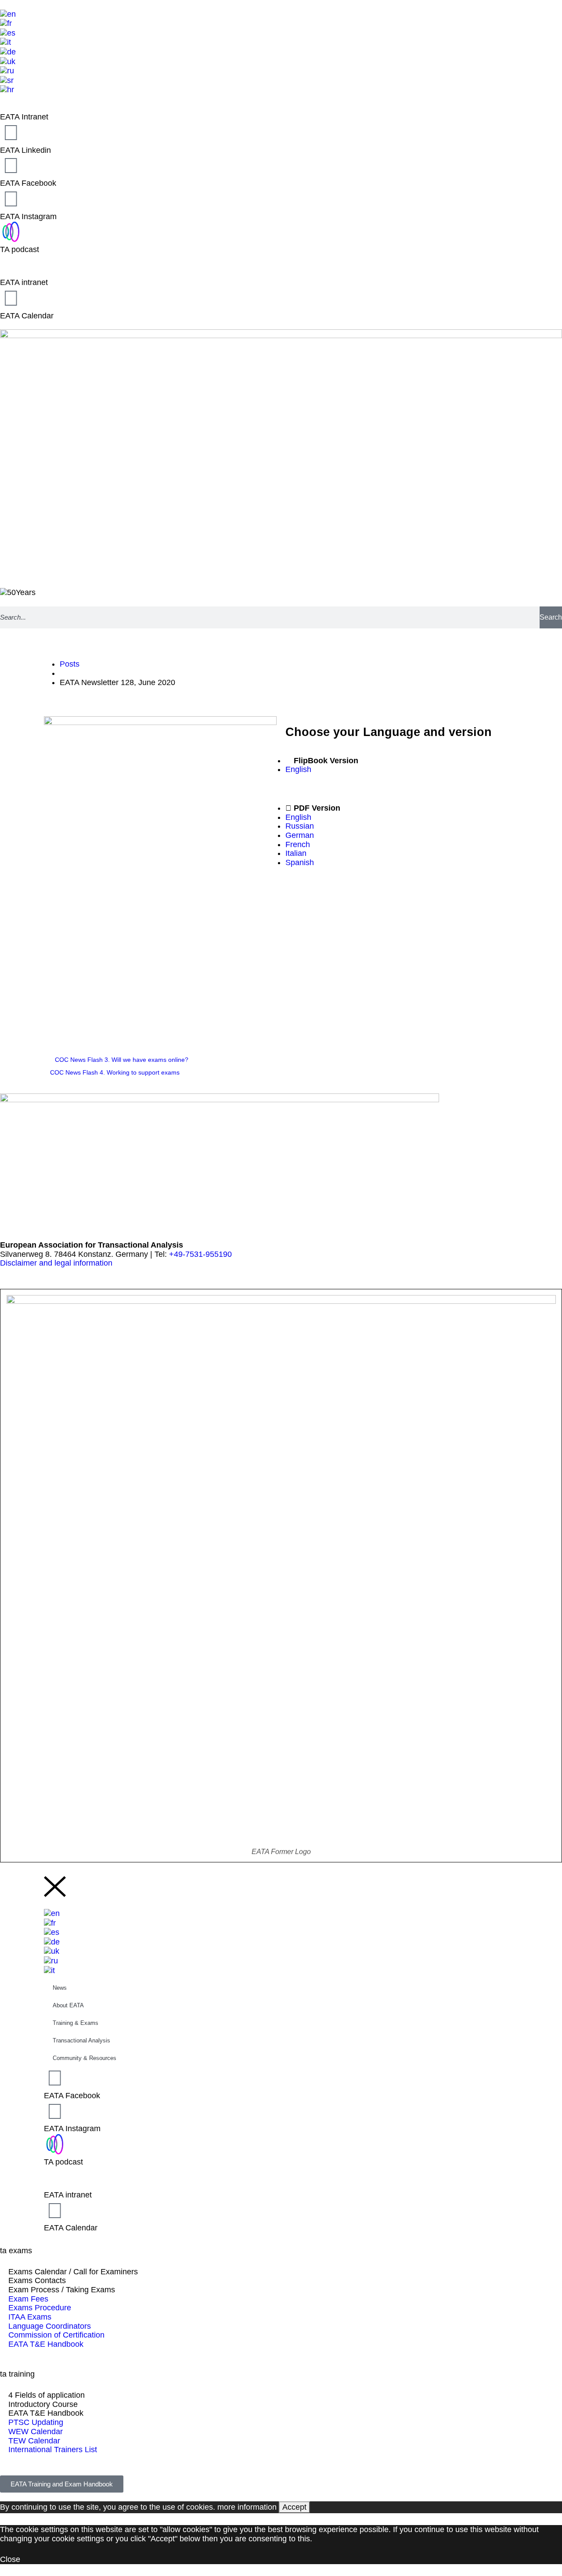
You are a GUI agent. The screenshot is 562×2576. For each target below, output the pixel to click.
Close (10, 2559)
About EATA (68, 2005)
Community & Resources (85, 2058)
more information (247, 2507)
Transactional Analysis (81, 2040)
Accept (294, 2507)
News (60, 1988)
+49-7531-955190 (200, 1254)
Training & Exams (76, 2023)
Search (551, 617)
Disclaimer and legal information (56, 1263)
